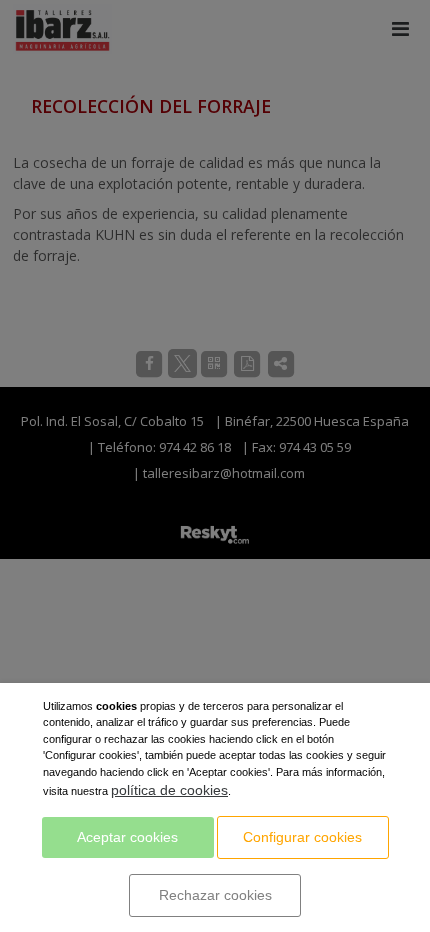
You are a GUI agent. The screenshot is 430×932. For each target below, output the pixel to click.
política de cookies (169, 790)
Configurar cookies (302, 837)
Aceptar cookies (127, 837)
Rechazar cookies (215, 895)
